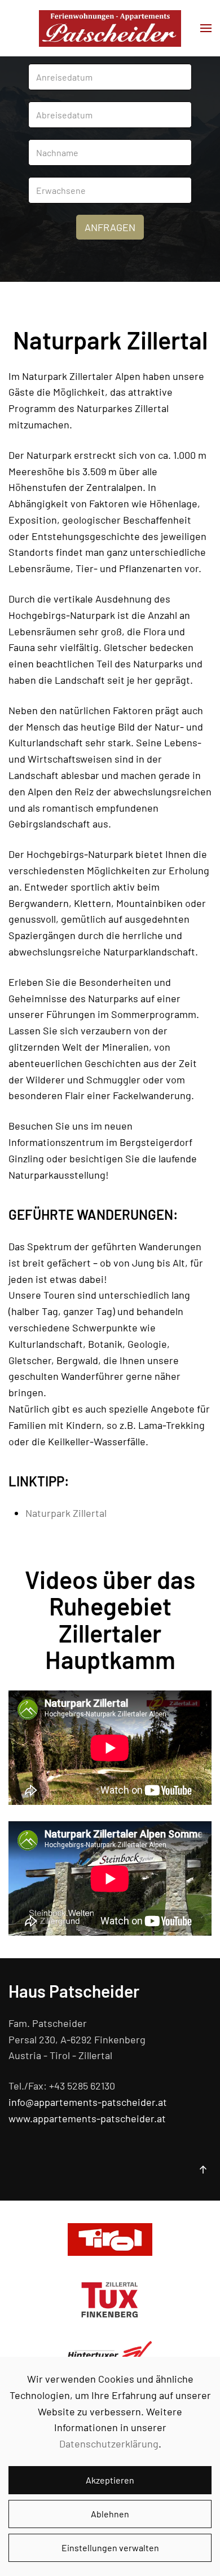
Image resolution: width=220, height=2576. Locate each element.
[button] (206, 28)
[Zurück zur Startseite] (110, 28)
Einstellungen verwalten (110, 2548)
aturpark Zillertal (69, 1513)
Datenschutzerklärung (109, 2444)
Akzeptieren (110, 2480)
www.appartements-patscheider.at (87, 2118)
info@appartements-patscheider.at (88, 2102)
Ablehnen (110, 2514)
